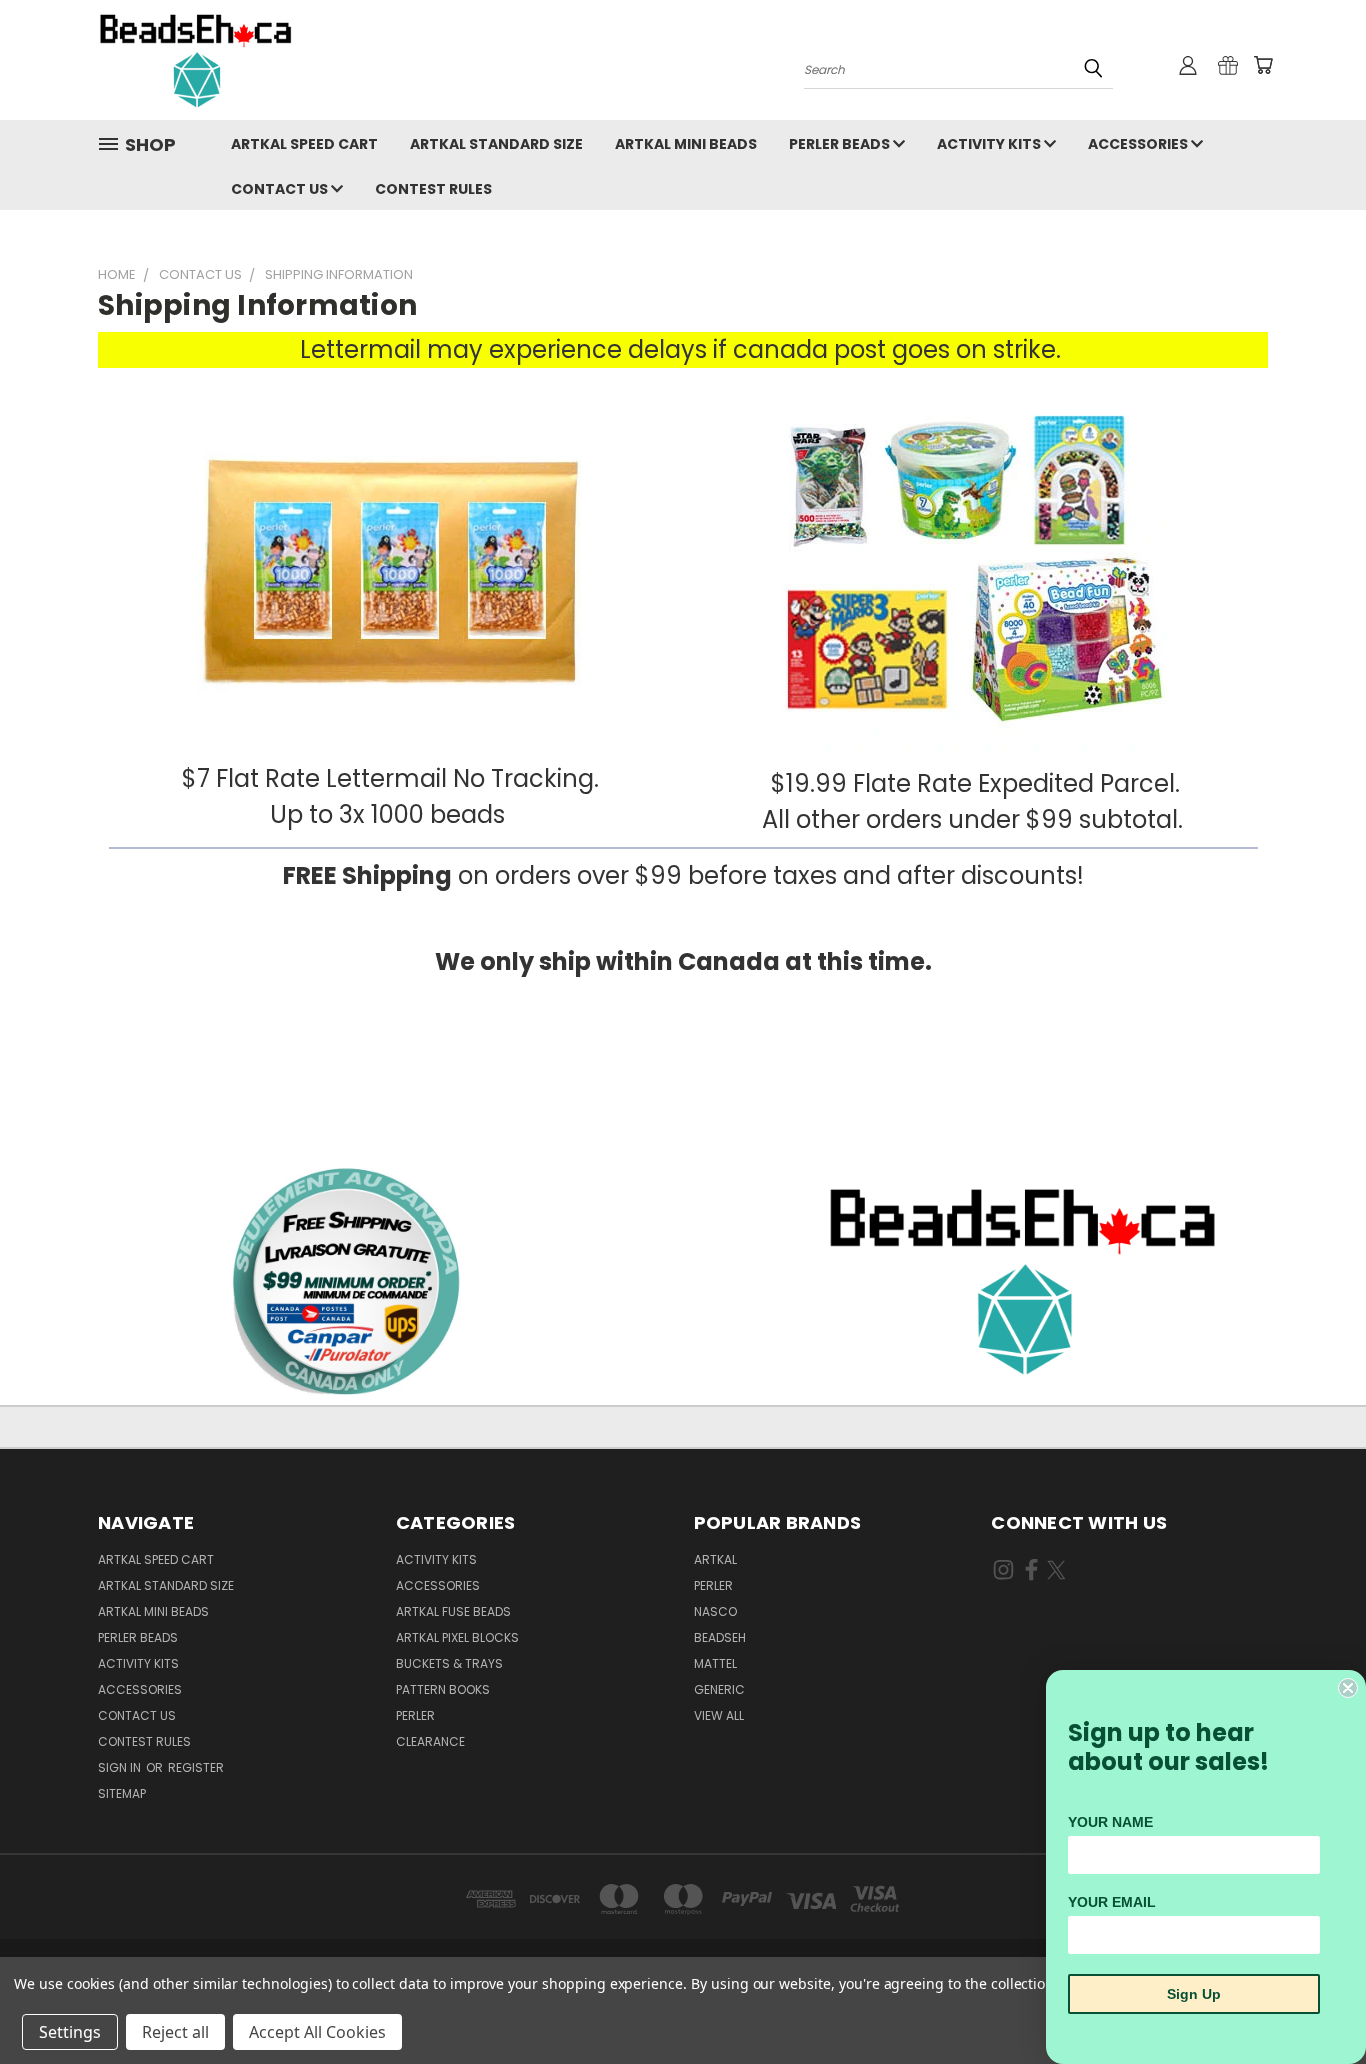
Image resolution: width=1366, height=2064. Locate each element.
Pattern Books (443, 1689)
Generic (719, 1689)
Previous (1313, 2001)
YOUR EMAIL (1112, 1902)
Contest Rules (433, 189)
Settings (70, 2032)
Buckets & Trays (449, 1663)
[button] (1025, 1280)
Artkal (715, 1559)
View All (719, 1715)
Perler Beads (841, 144)
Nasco (715, 1611)
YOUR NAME (1110, 1822)
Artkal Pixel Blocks (457, 1637)
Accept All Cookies (317, 2032)
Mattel (715, 1663)
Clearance (430, 1741)
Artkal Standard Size (496, 144)
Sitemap (122, 1793)
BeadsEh (720, 1637)
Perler (415, 1715)
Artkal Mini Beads (686, 144)
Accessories (1139, 144)
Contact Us (281, 189)
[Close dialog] (1348, 1688)
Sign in (121, 1767)
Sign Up (1194, 1994)
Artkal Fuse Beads (453, 1611)
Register (196, 1767)
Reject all (175, 2032)
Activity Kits (990, 144)
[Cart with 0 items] (1263, 65)
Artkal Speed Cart (304, 144)
